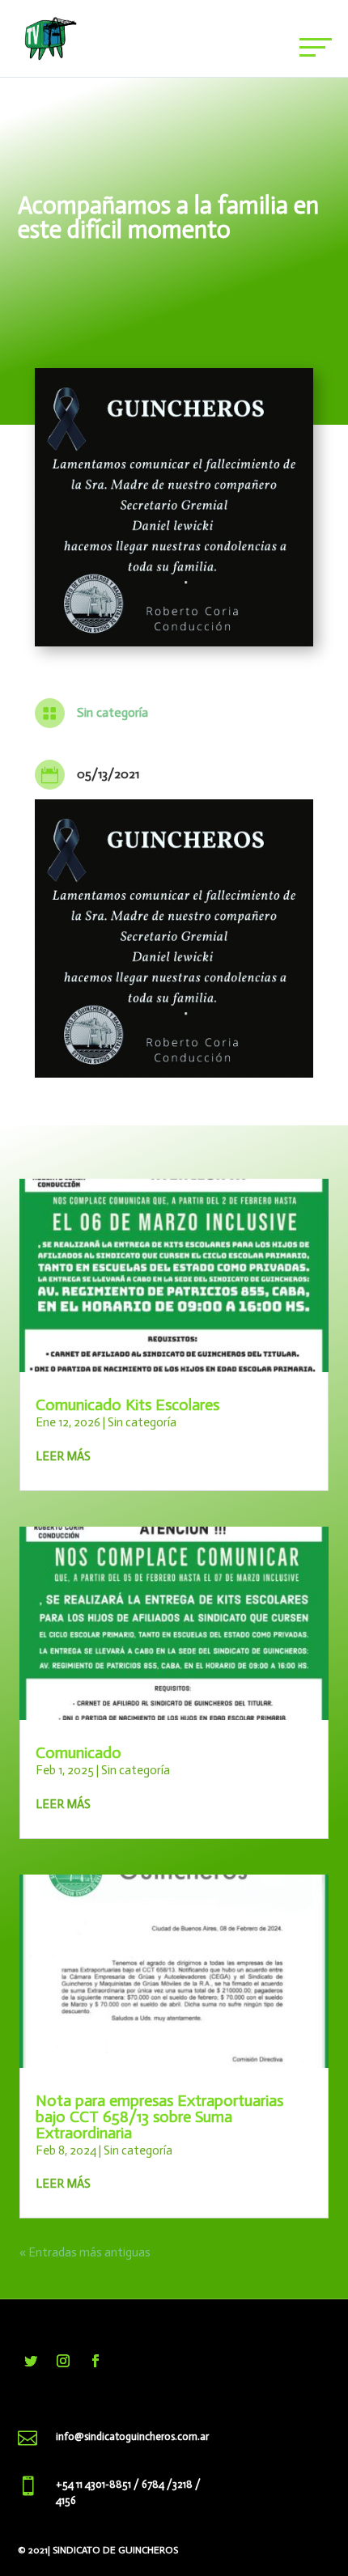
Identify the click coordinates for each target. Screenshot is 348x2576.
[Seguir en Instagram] (63, 2361)
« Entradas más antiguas (85, 2252)
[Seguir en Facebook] (95, 2361)
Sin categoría (112, 712)
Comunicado (79, 1752)
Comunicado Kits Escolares (127, 1405)
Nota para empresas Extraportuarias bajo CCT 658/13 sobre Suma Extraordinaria (159, 2116)
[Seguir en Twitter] (31, 2361)
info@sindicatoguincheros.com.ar (132, 2436)
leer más (63, 1456)
